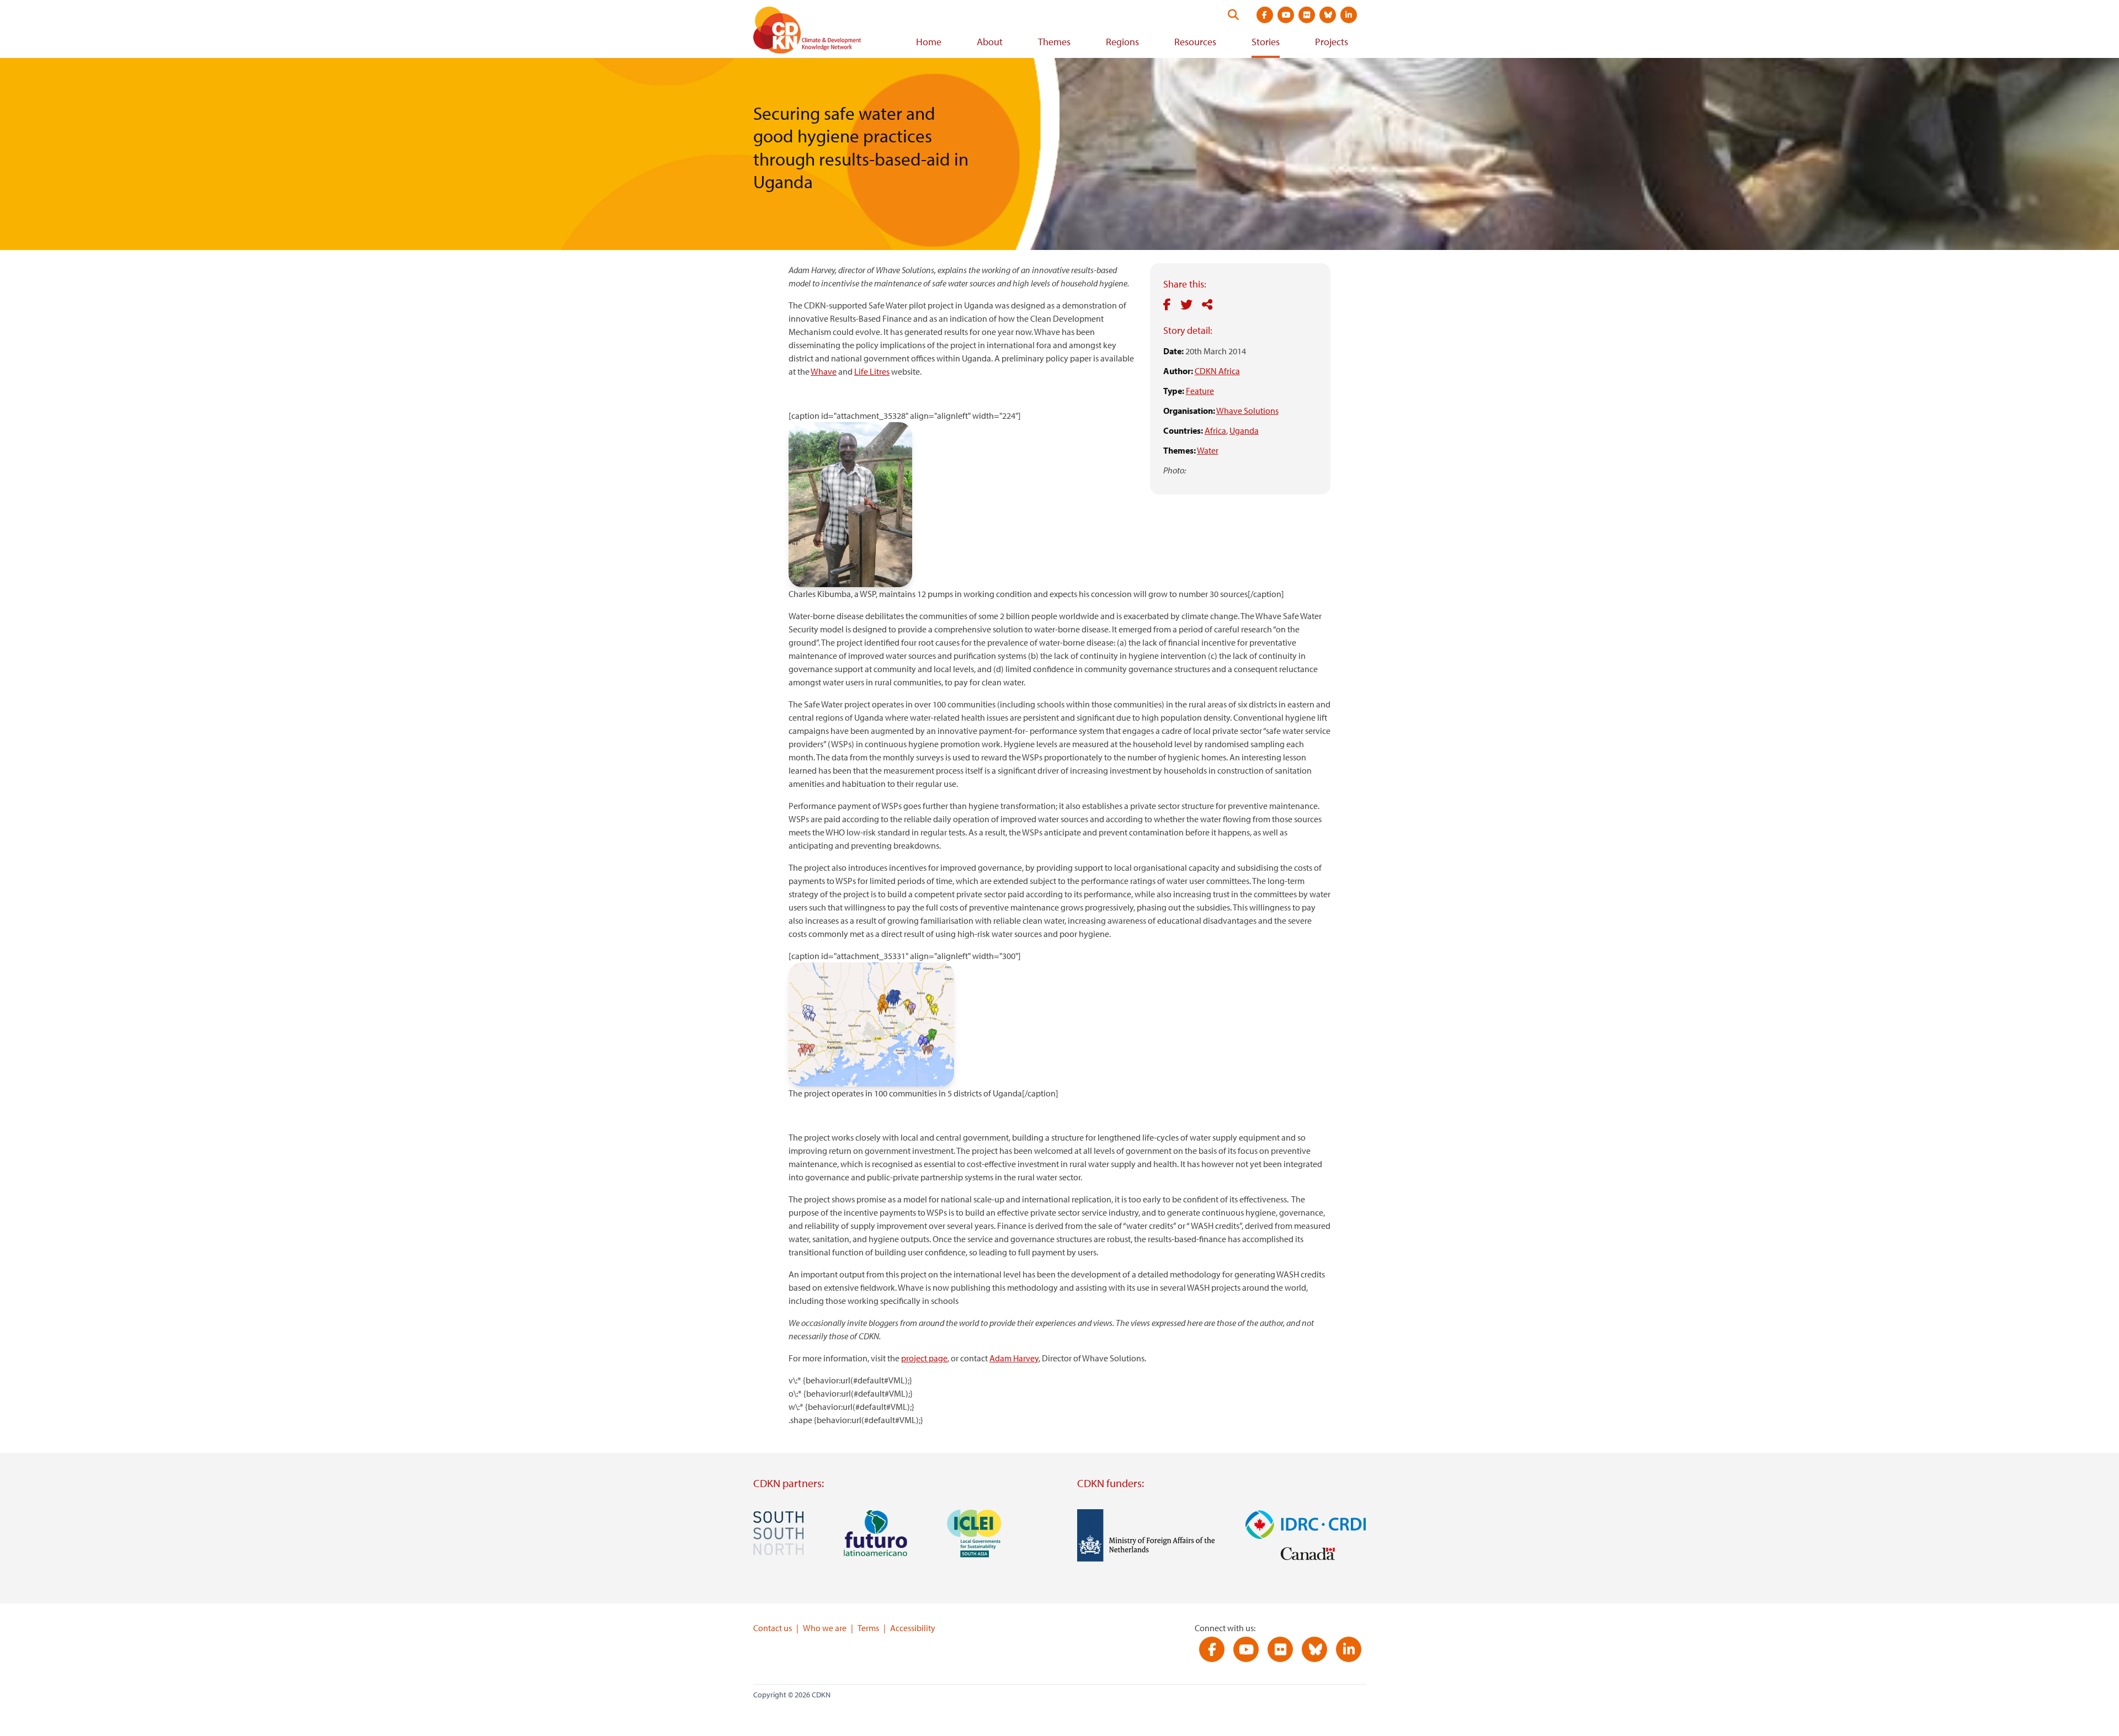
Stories (1266, 42)
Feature (1200, 391)
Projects (1332, 42)
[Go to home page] (822, 32)
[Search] (1233, 15)
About (990, 42)
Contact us (773, 1628)
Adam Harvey (1014, 1358)
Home (929, 42)
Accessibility (913, 1628)
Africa (1215, 430)
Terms (868, 1628)
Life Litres (872, 371)
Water (1208, 450)
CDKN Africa (1217, 371)
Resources (1195, 42)
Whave (824, 371)
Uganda (1244, 430)
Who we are (825, 1628)
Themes (1054, 42)
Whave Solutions (1247, 411)
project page (924, 1358)
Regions (1122, 42)
